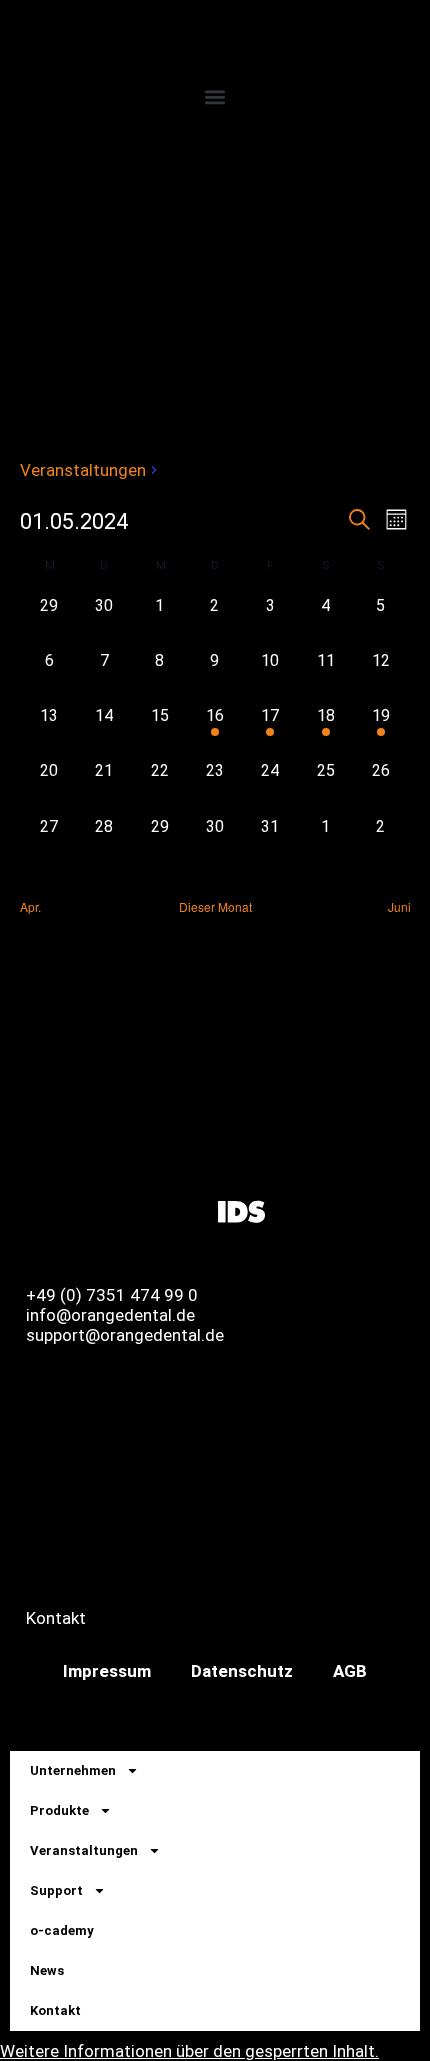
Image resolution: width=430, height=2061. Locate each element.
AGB (350, 1671)
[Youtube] (187, 1210)
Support (56, 1890)
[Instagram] (79, 1210)
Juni (399, 907)
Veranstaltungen (83, 470)
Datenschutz (242, 1671)
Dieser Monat (215, 907)
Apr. (30, 907)
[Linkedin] (133, 1210)
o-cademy (62, 1930)
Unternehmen (73, 1770)
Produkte (59, 1810)
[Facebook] (25, 1210)
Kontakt (55, 2010)
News (47, 1970)
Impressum (107, 1671)
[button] (215, 96)
